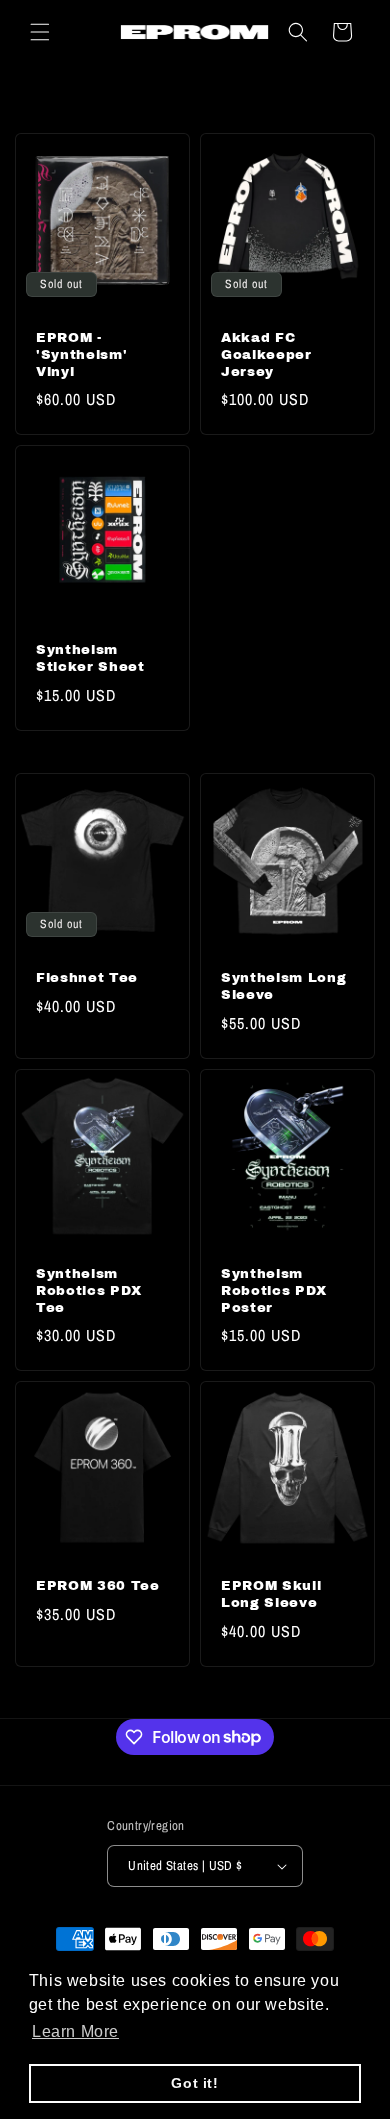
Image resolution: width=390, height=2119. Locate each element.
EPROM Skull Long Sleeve (271, 1594)
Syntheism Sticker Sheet (90, 658)
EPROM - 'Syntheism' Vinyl (81, 354)
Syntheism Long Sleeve (283, 986)
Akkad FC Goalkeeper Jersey (266, 354)
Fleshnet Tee (87, 977)
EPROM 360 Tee (98, 1585)
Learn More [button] (75, 2031)
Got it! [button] (194, 2083)
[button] (40, 32)
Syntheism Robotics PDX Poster (274, 1290)
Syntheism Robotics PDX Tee (89, 1290)
